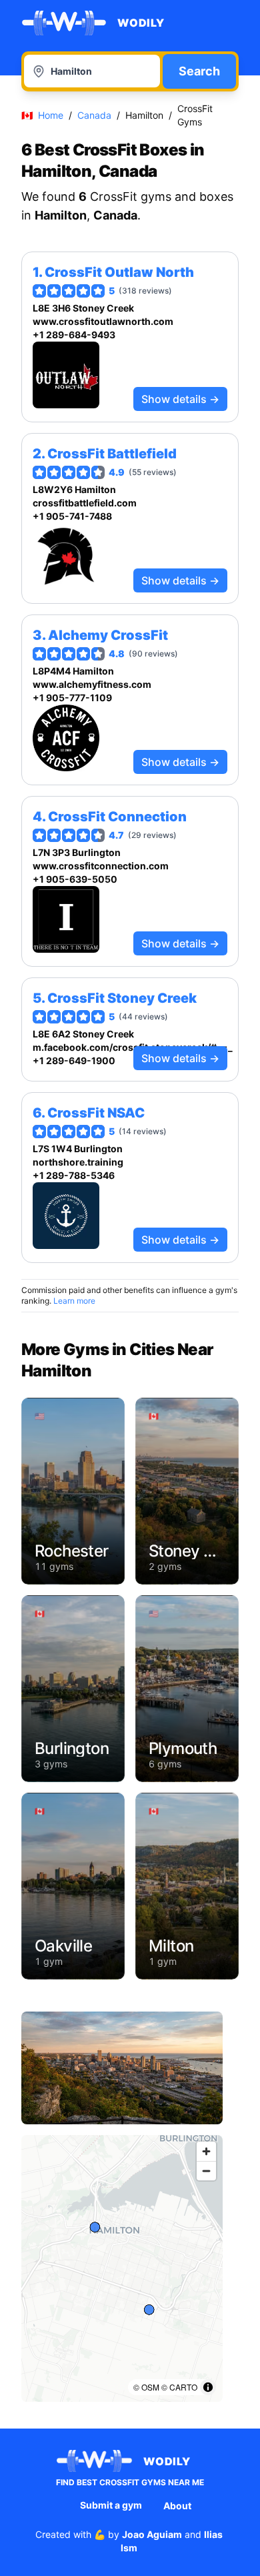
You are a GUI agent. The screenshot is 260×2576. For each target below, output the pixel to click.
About (177, 2506)
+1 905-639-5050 (75, 879)
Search (199, 71)
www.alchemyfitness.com (92, 684)
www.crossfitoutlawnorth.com (103, 321)
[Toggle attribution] (208, 2387)
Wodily (141, 23)
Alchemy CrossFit (108, 635)
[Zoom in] (206, 2151)
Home (51, 115)
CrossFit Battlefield (112, 454)
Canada (94, 115)
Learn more (74, 1301)
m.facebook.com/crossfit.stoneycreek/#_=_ (130, 1047)
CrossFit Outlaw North (119, 272)
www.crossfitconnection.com (101, 866)
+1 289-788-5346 (74, 1175)
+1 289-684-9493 (74, 335)
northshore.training (78, 1162)
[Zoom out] (206, 2171)
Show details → (180, 399)
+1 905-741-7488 (72, 516)
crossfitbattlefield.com (85, 503)
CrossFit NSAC (96, 1113)
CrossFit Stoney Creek (122, 998)
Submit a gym (111, 2505)
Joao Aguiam (152, 2534)
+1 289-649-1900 (74, 1060)
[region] (122, 2268)
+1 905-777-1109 (72, 698)
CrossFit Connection (117, 817)
